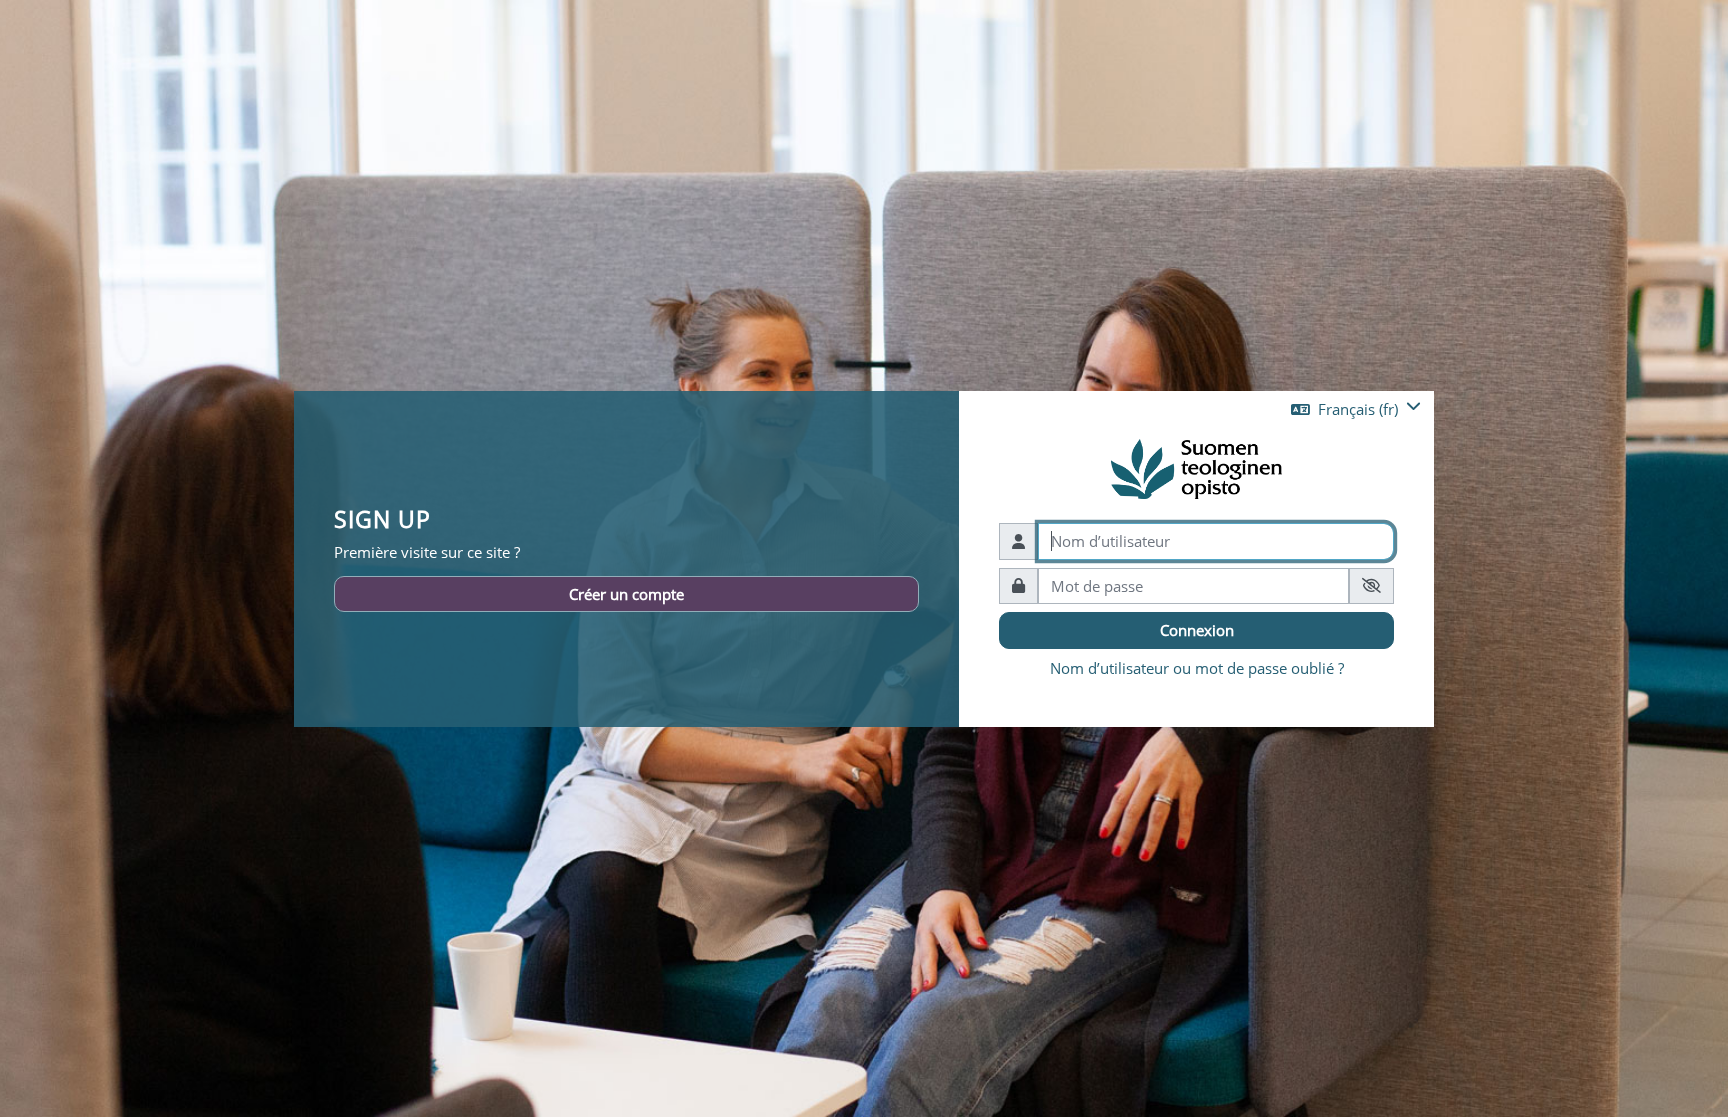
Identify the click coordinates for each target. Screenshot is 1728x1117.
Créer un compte (626, 594)
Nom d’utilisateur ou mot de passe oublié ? (1197, 668)
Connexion (1197, 630)
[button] (1356, 409)
